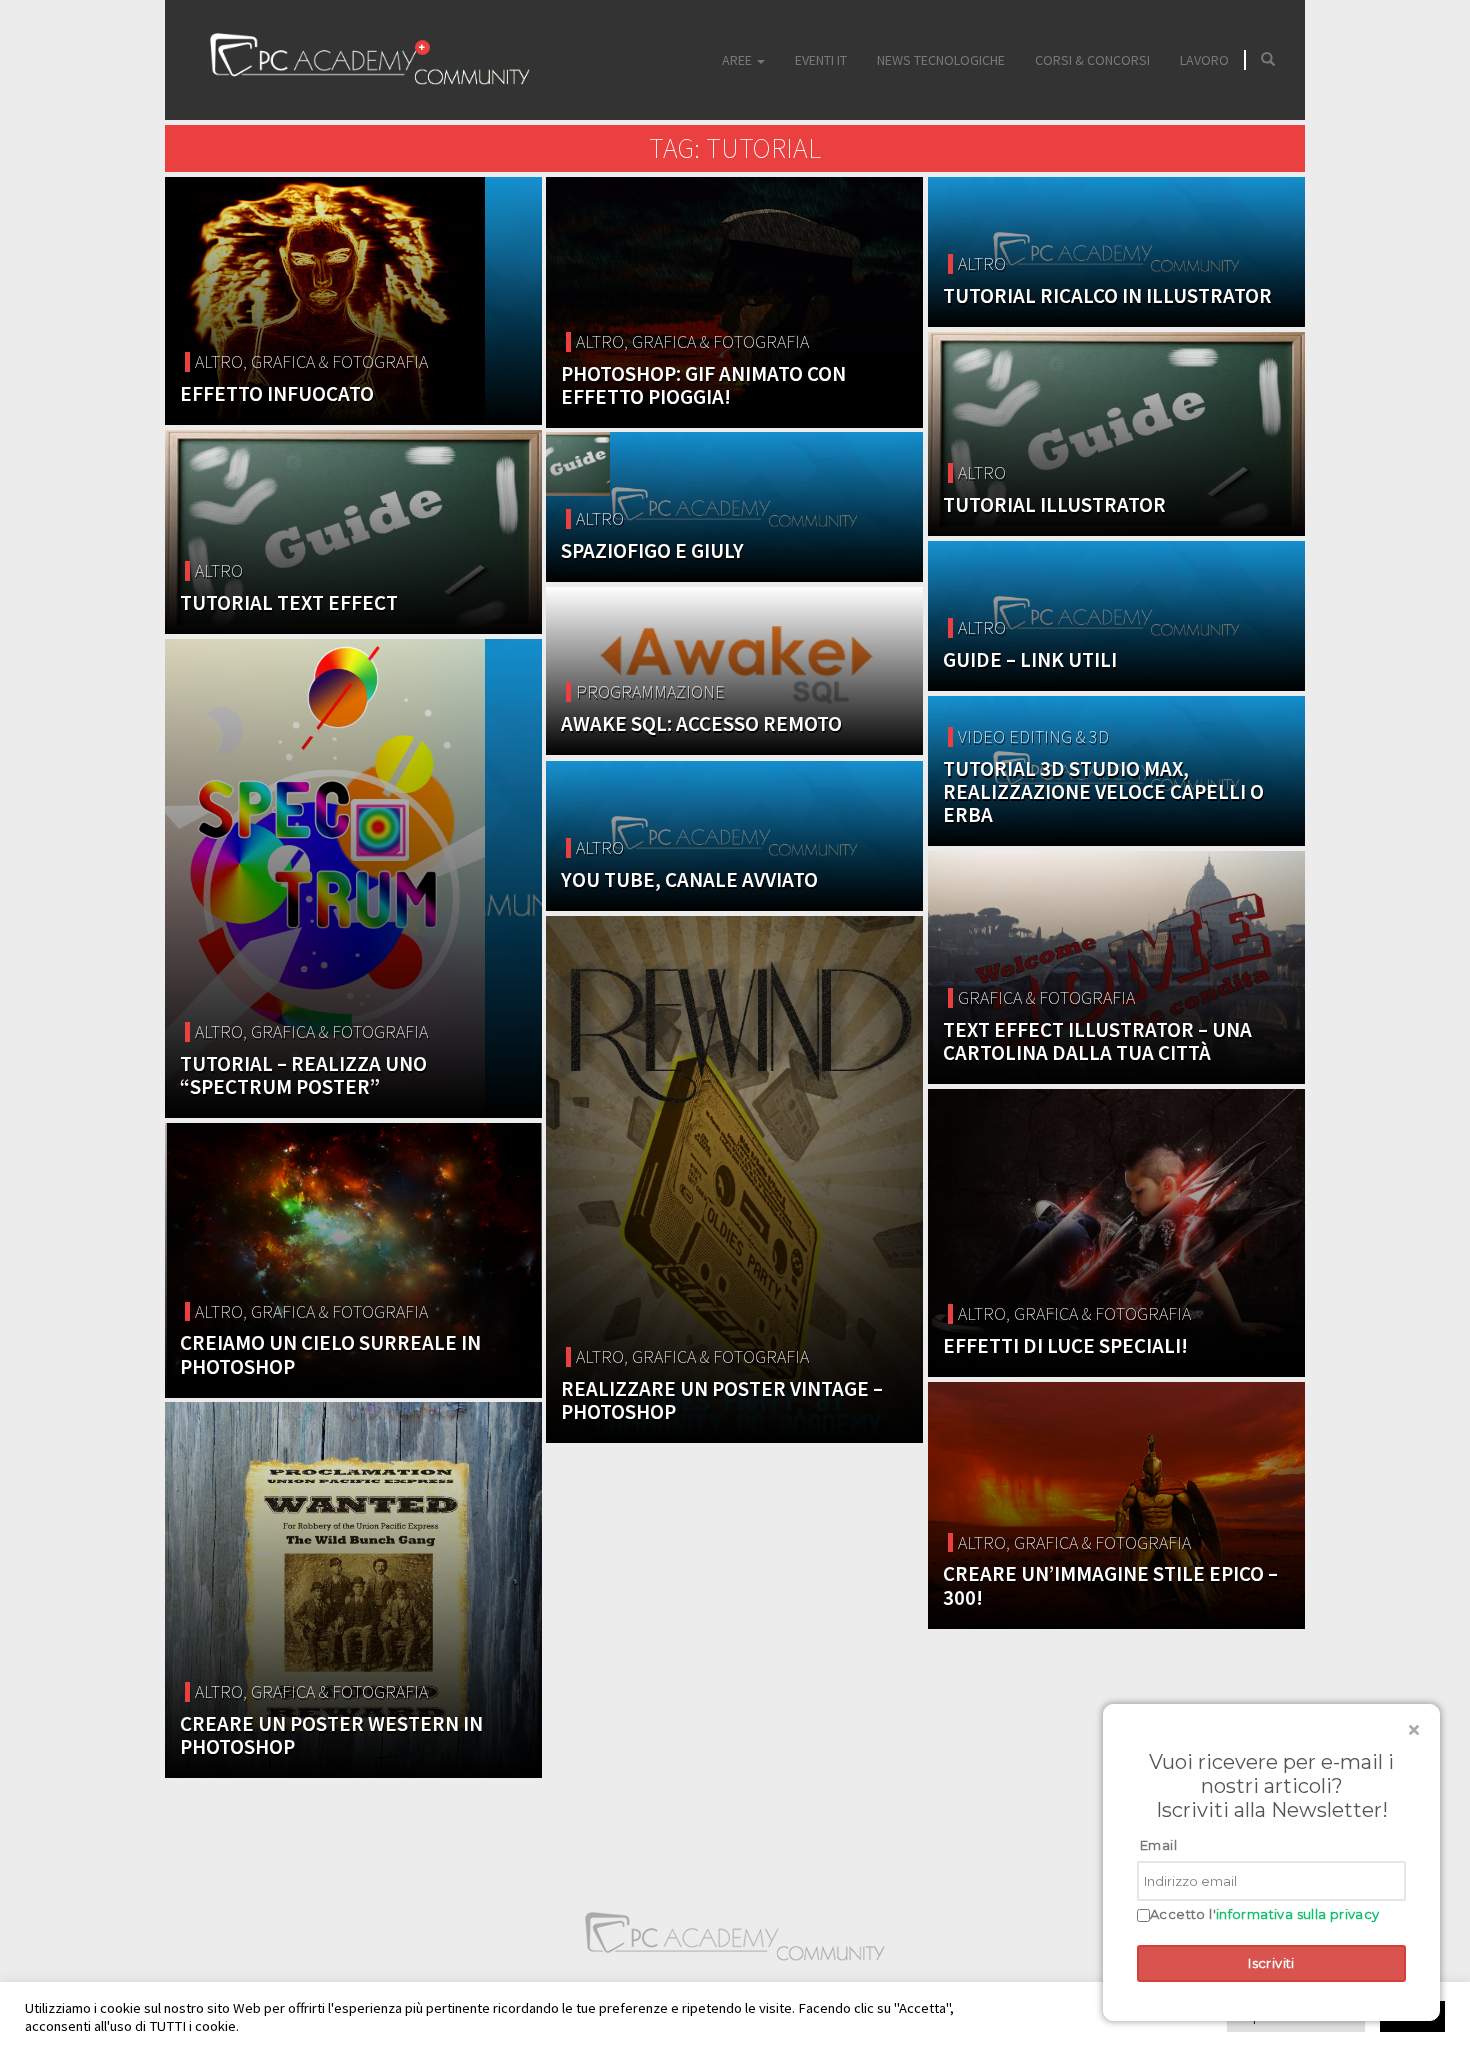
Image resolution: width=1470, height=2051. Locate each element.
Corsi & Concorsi (1092, 60)
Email (1158, 1845)
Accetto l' (1265, 1914)
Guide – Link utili (1030, 659)
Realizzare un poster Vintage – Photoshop (722, 1400)
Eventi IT (821, 60)
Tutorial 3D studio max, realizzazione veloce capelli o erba (1103, 791)
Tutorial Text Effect (289, 602)
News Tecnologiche (941, 60)
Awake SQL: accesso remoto (701, 723)
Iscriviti (1271, 1963)
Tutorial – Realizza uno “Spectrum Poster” (303, 1075)
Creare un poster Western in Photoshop (331, 1735)
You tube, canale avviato (689, 879)
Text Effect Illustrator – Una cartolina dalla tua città (1097, 1041)
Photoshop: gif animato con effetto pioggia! (703, 385)
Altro (219, 361)
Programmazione (650, 691)
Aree (738, 60)
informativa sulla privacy (1298, 1914)
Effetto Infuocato (277, 393)
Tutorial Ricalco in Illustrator (1107, 295)
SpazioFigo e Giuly (652, 550)
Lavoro (1204, 60)
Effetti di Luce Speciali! (1065, 1345)
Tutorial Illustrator (1054, 504)
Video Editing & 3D (1033, 736)
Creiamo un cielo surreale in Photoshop (330, 1354)
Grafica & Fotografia (339, 361)
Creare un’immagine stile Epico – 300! (1110, 1585)
